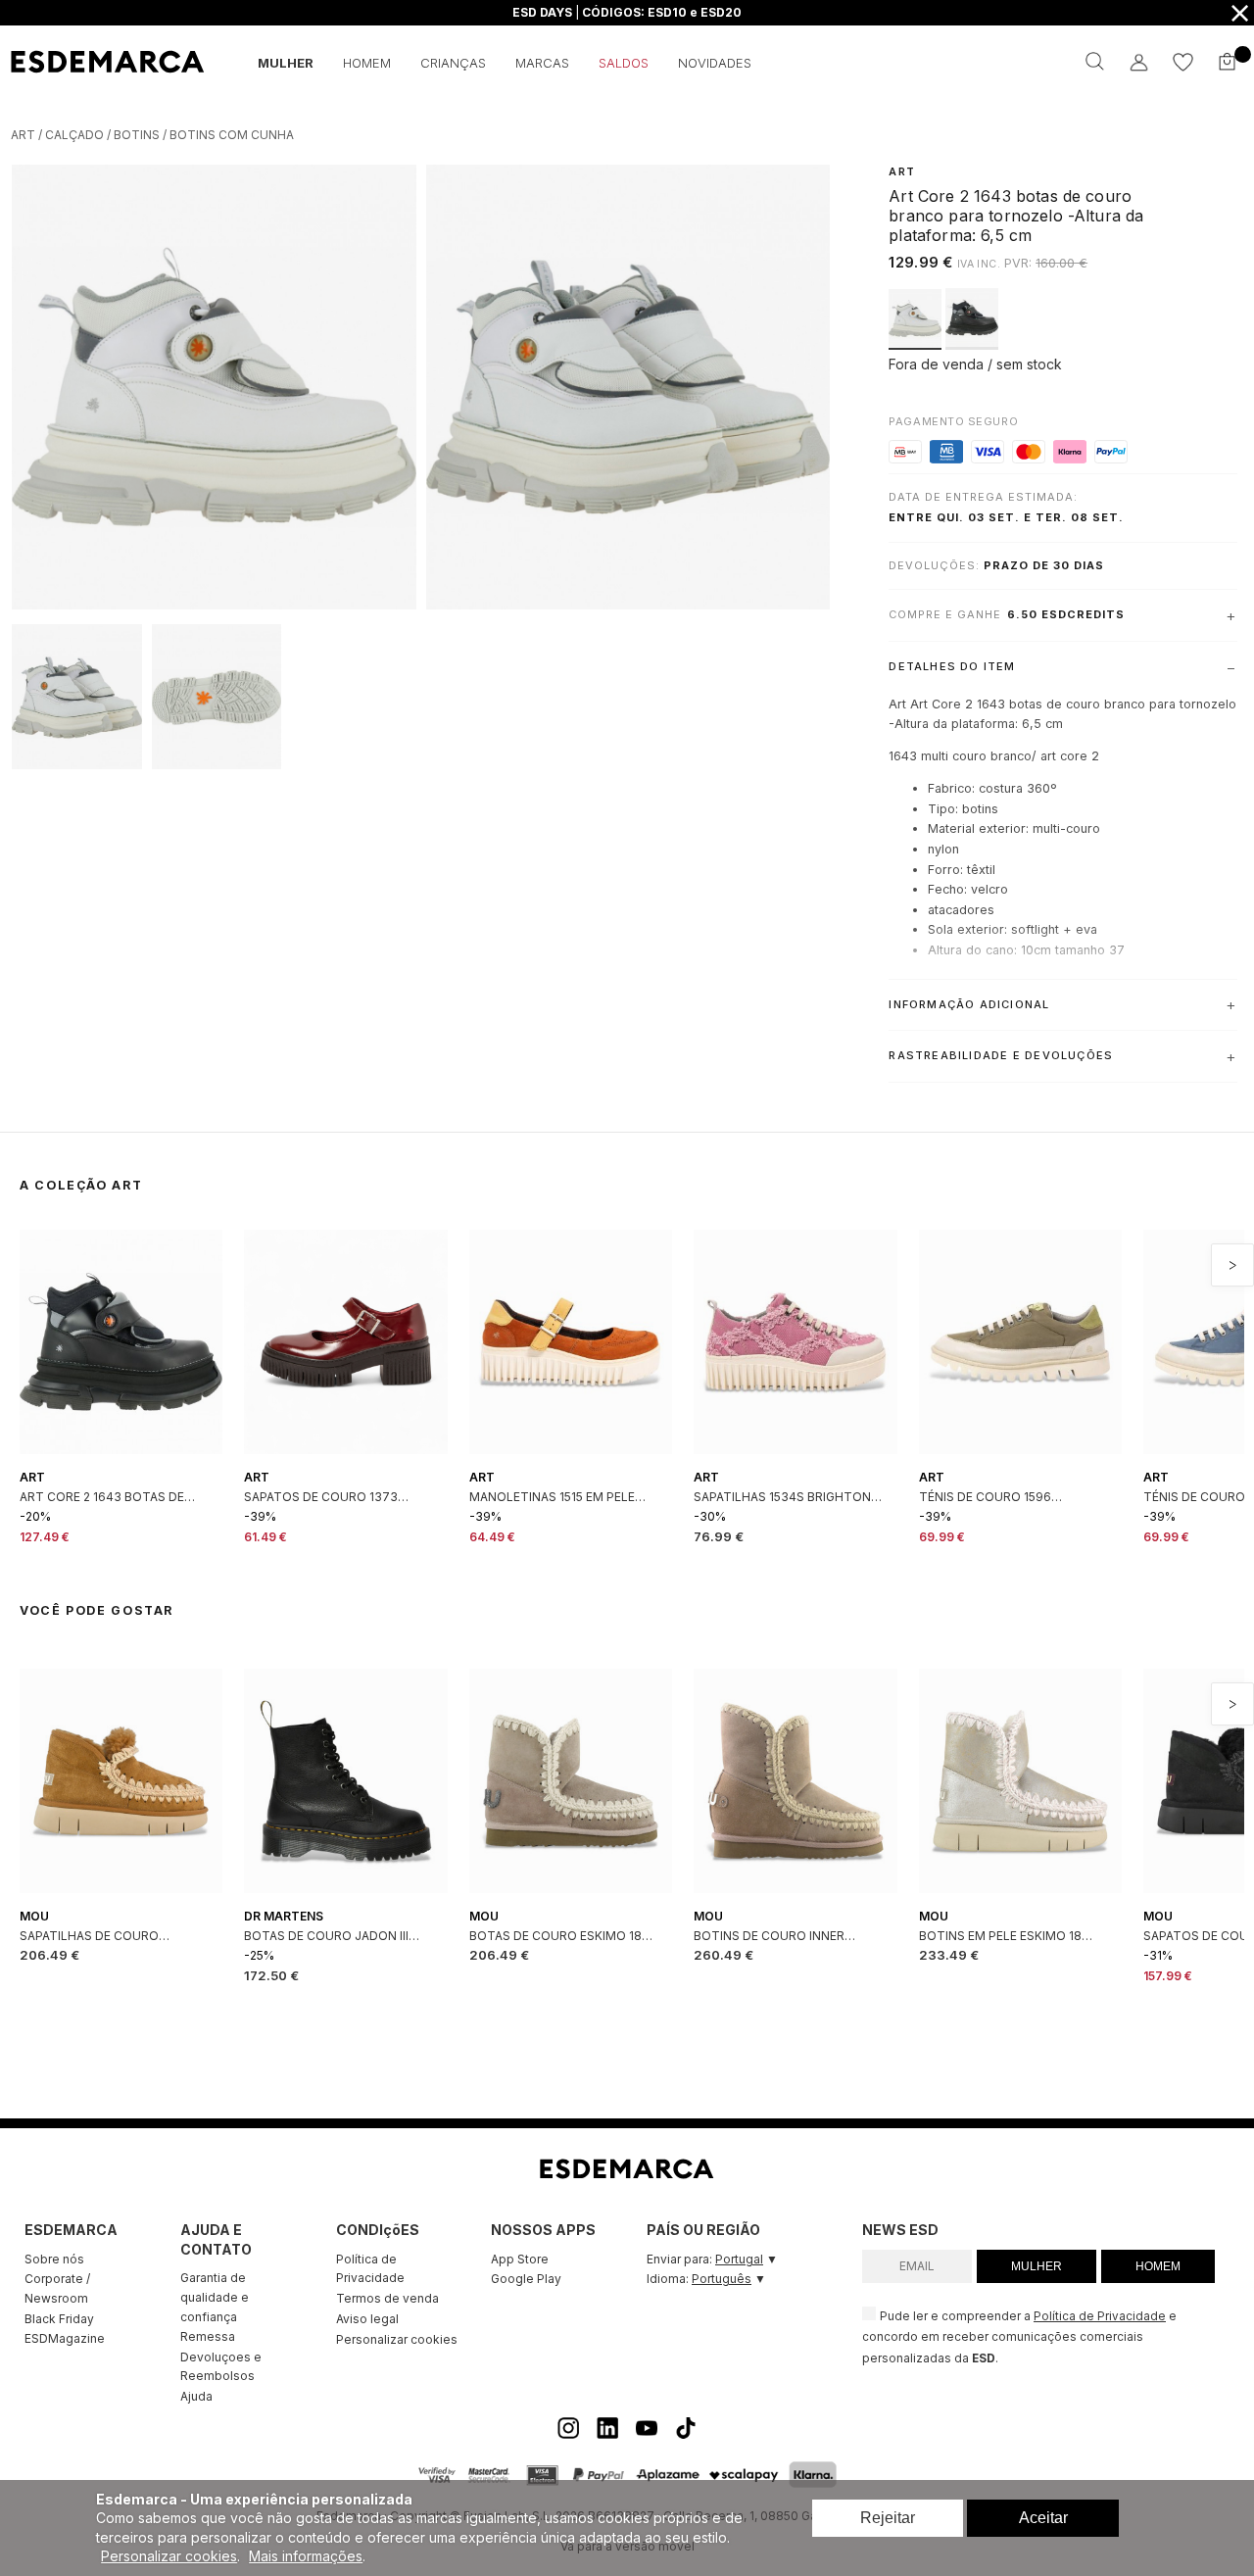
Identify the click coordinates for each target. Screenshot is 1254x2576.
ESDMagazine (65, 2338)
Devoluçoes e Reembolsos (221, 2367)
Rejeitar (888, 2518)
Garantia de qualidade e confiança (215, 2297)
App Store (520, 2259)
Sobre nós (54, 2259)
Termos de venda (387, 2298)
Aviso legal (367, 2319)
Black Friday (59, 2319)
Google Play (526, 2279)
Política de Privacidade (370, 2269)
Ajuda (196, 2396)
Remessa (208, 2336)
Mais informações (306, 2556)
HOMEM (1158, 2266)
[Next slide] (1232, 1265)
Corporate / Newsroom (57, 2288)
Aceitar (1043, 2518)
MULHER (1037, 2266)
